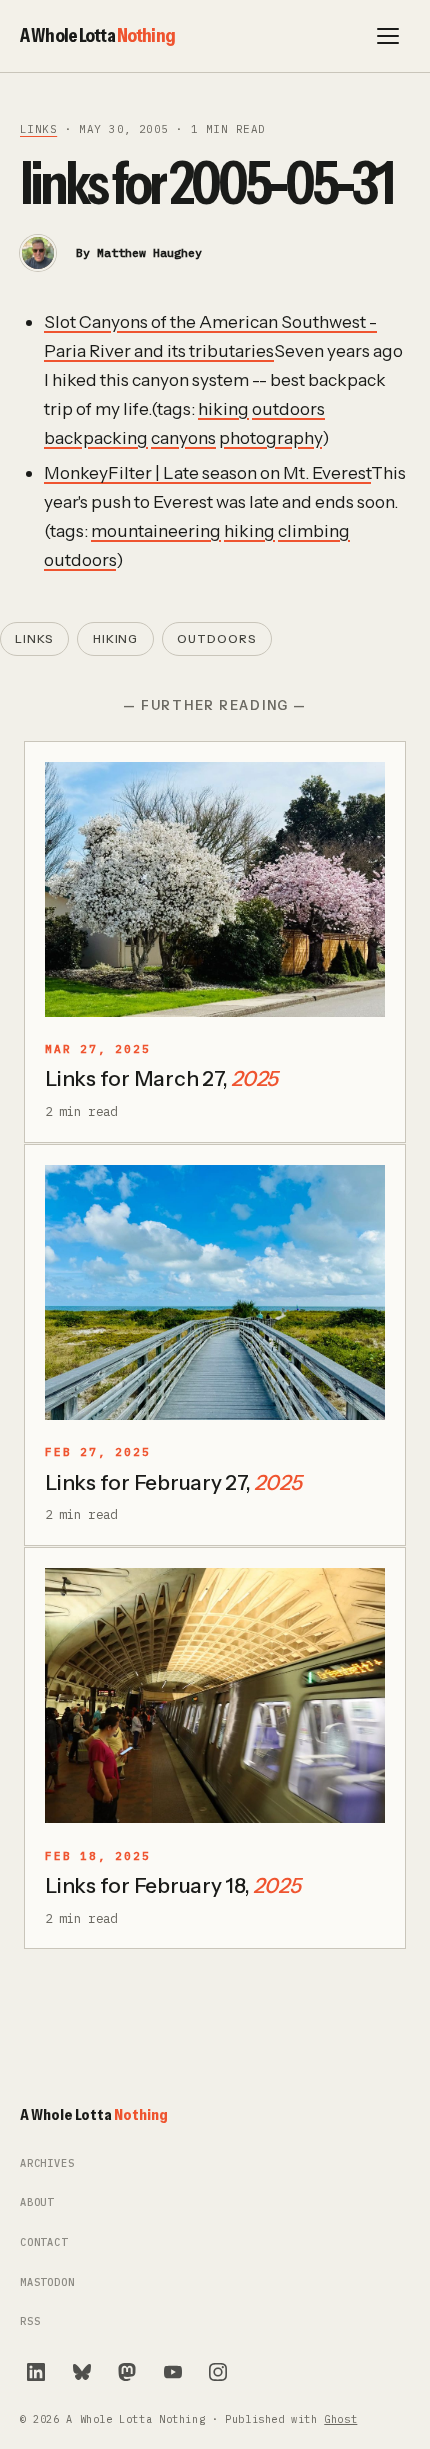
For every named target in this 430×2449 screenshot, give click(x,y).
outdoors (288, 408)
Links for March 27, (161, 1078)
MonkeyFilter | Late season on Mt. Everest (207, 472)
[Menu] (388, 36)
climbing (314, 530)
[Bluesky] (82, 2372)
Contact (44, 2242)
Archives (47, 2163)
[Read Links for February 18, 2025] (215, 1695)
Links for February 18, (172, 1885)
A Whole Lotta (97, 35)
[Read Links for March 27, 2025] (215, 889)
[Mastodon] (127, 2372)
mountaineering (156, 530)
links (38, 129)
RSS (30, 2321)
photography (270, 437)
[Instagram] (218, 2372)
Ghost (340, 2419)
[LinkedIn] (36, 2372)
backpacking (96, 437)
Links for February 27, (173, 1482)
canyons (183, 437)
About (37, 2202)
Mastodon (47, 2282)
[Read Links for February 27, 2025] (215, 1292)
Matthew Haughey (149, 252)
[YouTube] (173, 2372)
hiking (223, 408)
